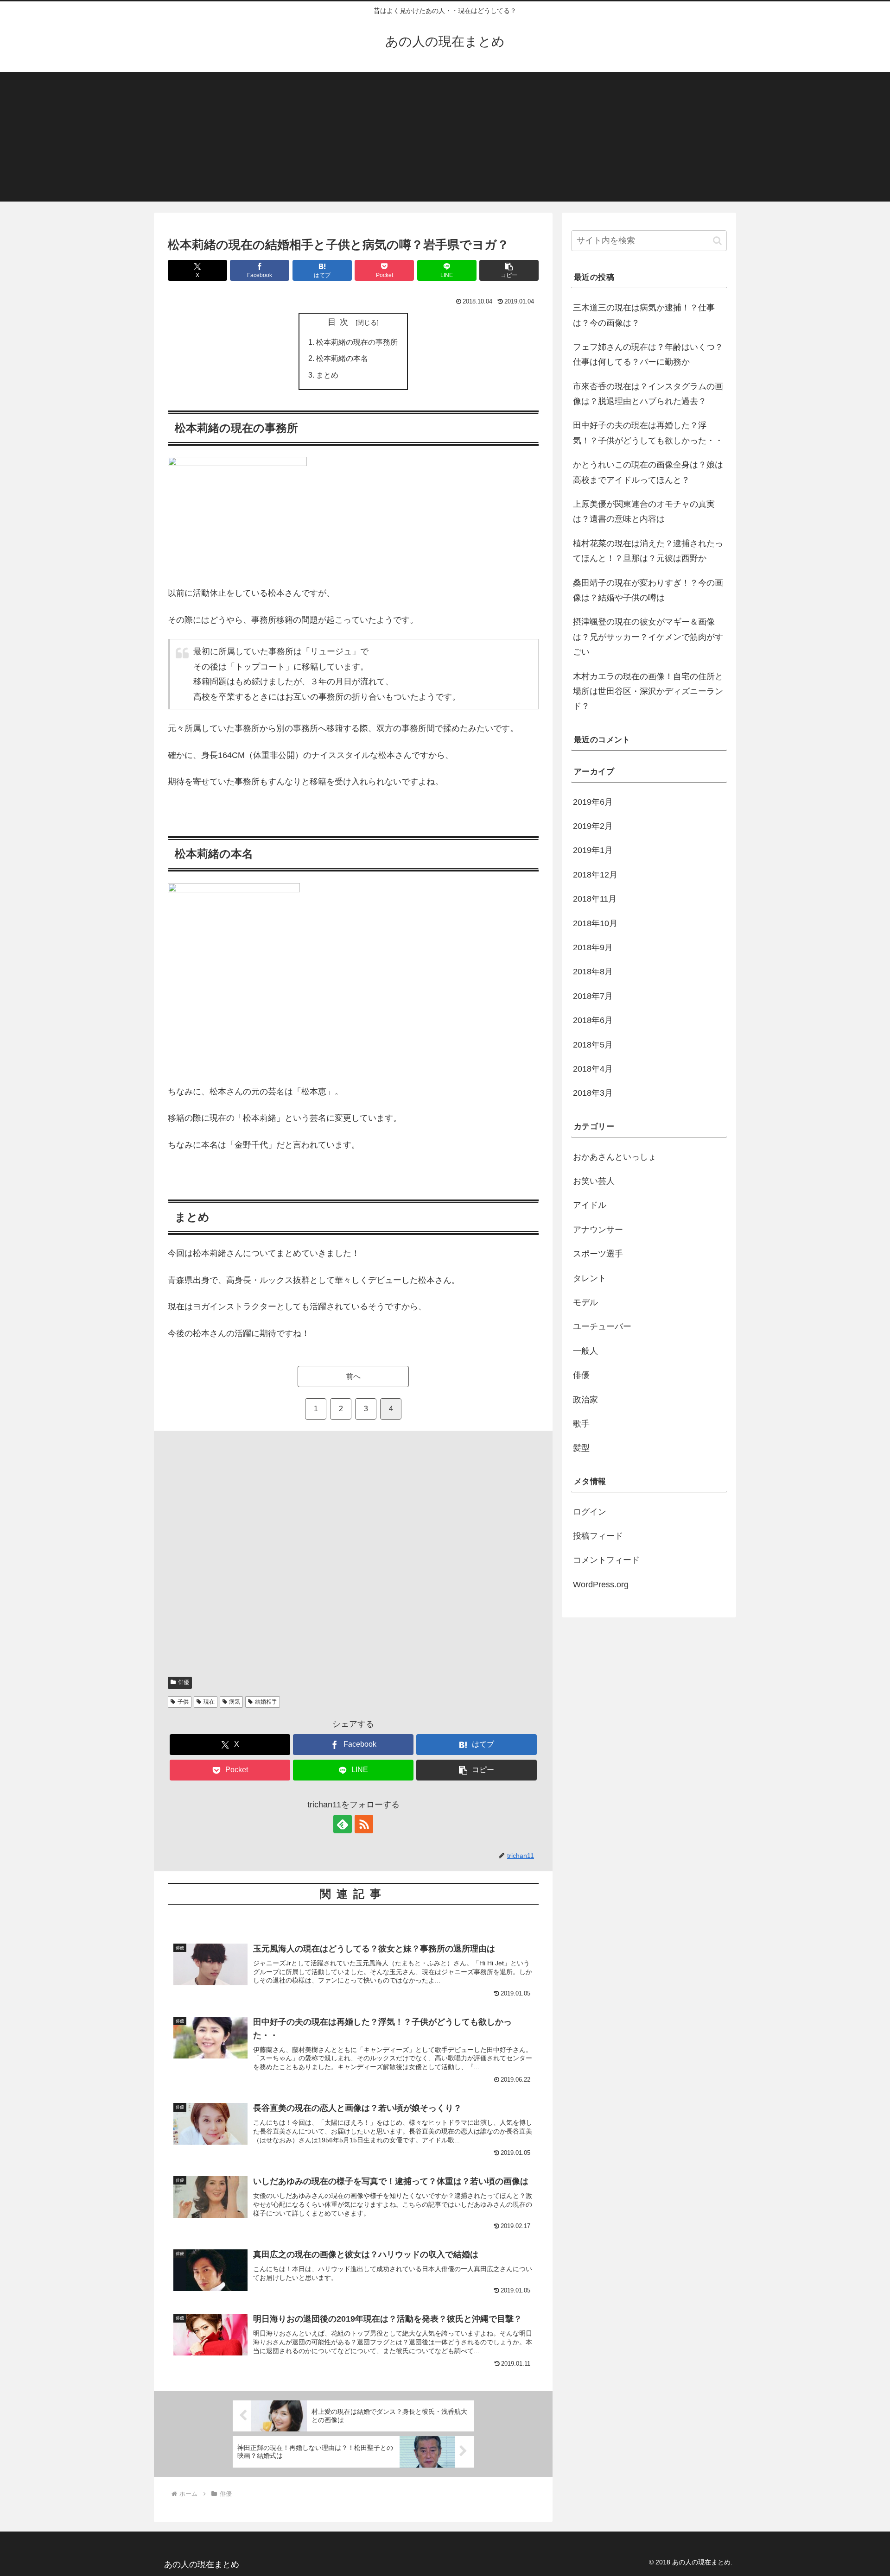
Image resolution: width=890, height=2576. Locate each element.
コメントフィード (606, 1560)
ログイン (590, 1512)
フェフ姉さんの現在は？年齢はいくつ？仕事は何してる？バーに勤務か (648, 354)
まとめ (327, 375)
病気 (235, 1702)
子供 (183, 1702)
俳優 (184, 1682)
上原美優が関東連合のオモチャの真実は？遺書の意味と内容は (644, 511)
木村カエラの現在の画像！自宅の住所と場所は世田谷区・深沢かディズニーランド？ (648, 691)
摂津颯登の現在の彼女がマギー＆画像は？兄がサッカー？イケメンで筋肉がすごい (648, 637)
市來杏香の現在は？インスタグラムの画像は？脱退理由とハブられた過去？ (648, 394)
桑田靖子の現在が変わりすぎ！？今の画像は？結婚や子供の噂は (648, 590)
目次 (340, 322)
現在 (209, 1702)
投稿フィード (598, 1536)
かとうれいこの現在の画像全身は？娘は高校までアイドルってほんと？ (648, 472)
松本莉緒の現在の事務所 (357, 342)
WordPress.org (601, 1585)
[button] (509, 270)
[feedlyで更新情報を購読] (343, 1824)
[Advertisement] (445, 137)
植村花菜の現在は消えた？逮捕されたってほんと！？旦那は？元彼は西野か (648, 551)
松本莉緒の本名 (342, 358)
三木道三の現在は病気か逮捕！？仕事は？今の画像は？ (644, 315)
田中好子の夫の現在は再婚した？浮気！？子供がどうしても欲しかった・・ (648, 433)
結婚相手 (266, 1702)
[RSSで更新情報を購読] (364, 1824)
